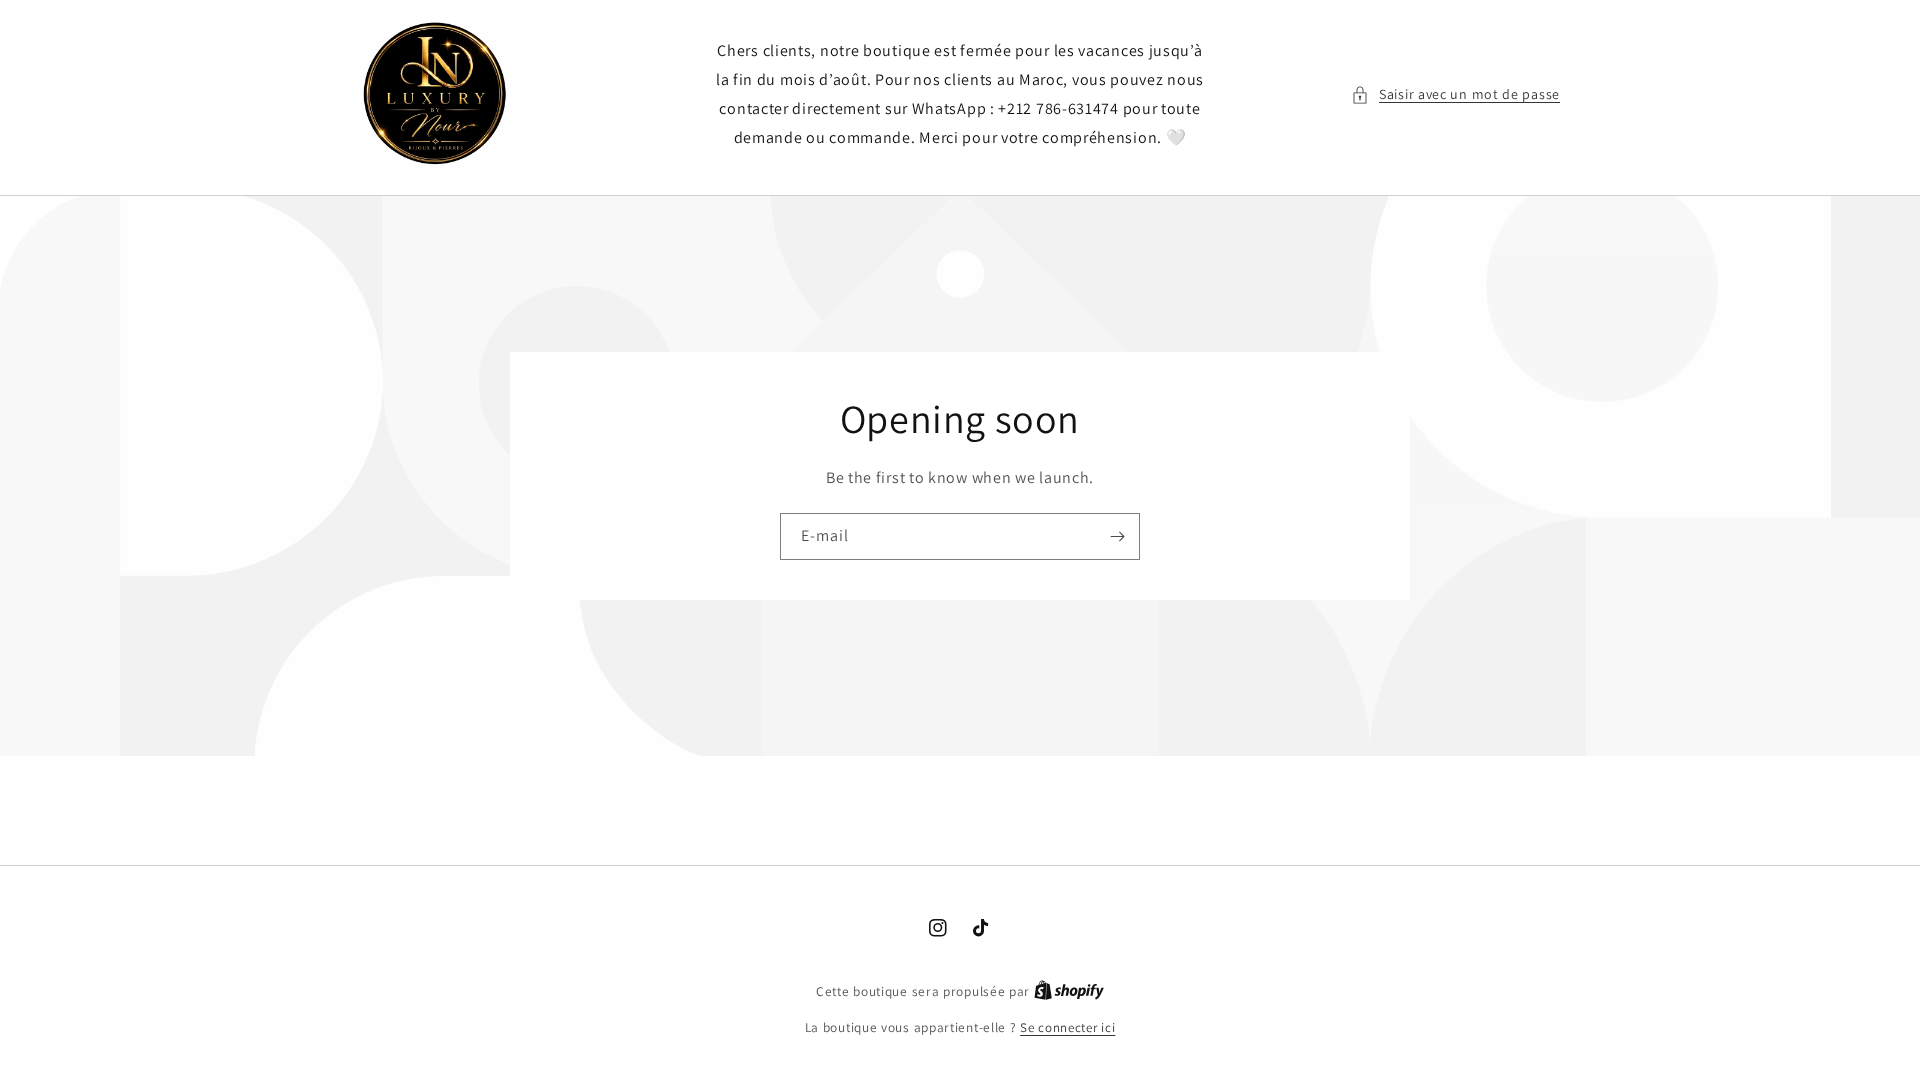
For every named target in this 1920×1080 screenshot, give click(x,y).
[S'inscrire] (1117, 536)
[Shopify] (1069, 991)
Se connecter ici (1067, 1027)
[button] (1455, 94)
